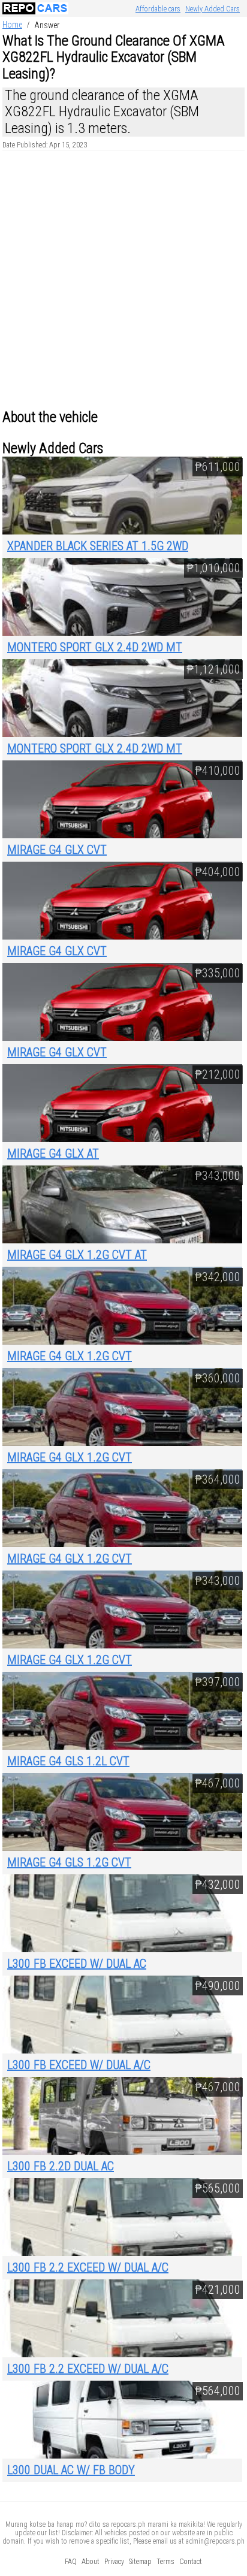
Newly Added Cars (213, 9)
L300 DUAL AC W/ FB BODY (71, 2470)
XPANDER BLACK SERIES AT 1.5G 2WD (98, 546)
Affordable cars (158, 9)
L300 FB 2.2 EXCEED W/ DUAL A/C (88, 2267)
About (91, 2562)
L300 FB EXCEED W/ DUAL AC (77, 1964)
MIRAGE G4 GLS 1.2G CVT (69, 1862)
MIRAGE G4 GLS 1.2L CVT (68, 1761)
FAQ (71, 2562)
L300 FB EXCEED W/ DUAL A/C (79, 2065)
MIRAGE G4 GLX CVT (57, 850)
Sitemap (140, 2562)
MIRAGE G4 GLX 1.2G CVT (70, 1356)
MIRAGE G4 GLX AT (53, 1153)
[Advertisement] (123, 280)
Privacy (114, 2562)
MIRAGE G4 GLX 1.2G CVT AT (77, 1255)
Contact (191, 2562)
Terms (165, 2562)
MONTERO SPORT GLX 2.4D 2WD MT (95, 647)
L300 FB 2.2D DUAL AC (61, 2166)
